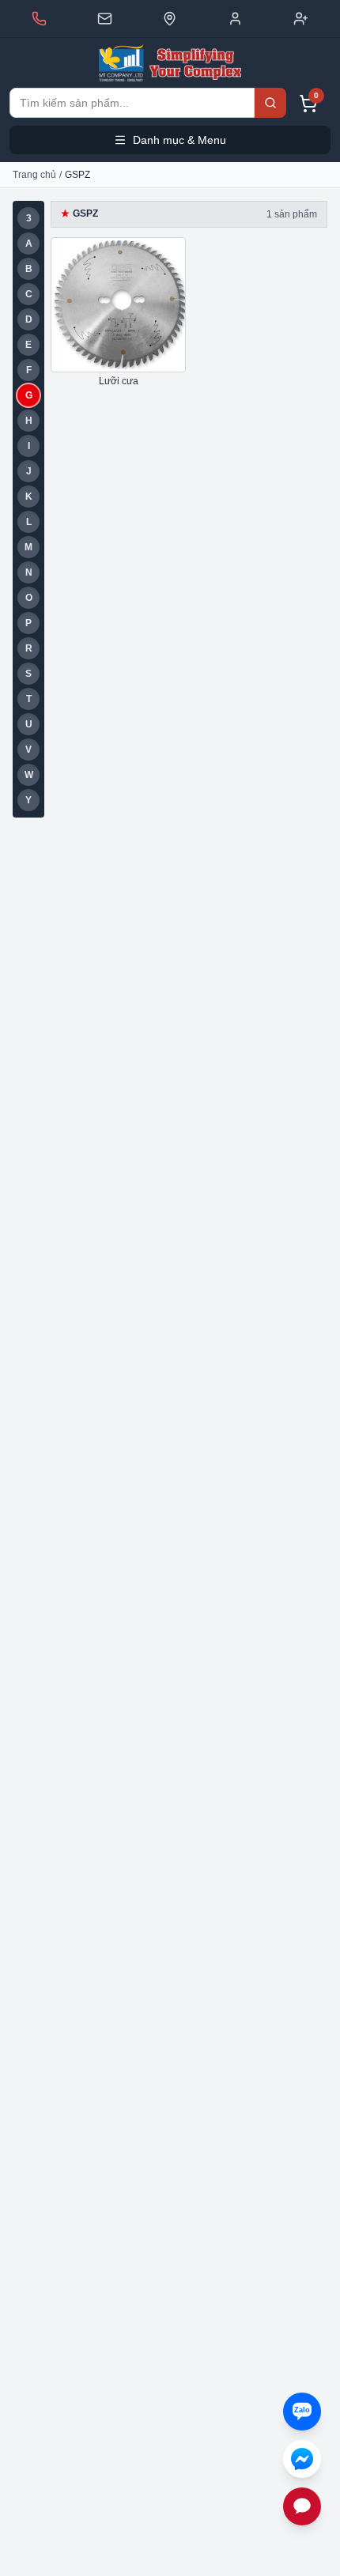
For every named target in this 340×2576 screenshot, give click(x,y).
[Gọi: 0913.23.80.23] (39, 19)
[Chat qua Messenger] (302, 2459)
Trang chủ (34, 175)
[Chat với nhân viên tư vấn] (302, 2506)
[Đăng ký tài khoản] (301, 19)
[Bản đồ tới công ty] (170, 19)
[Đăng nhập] (235, 19)
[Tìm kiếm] (270, 103)
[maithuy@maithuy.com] (105, 19)
